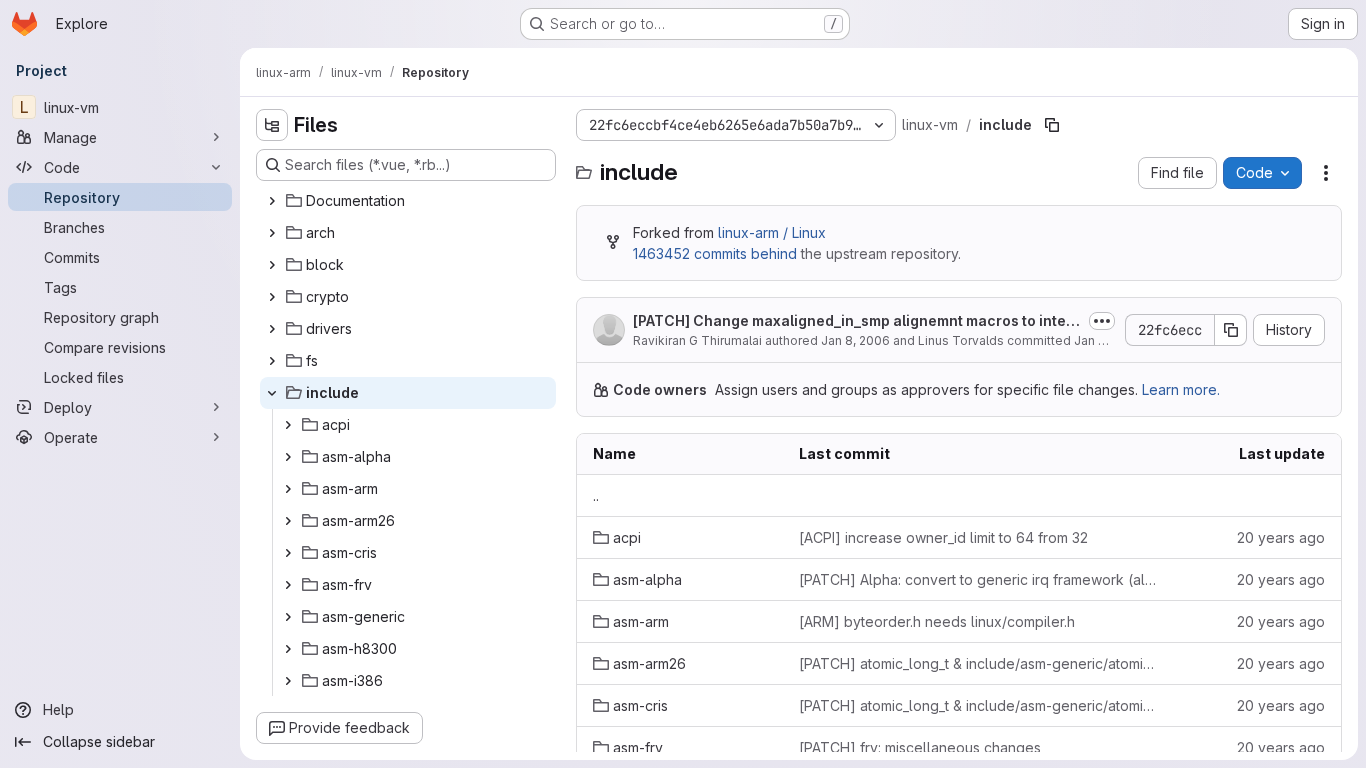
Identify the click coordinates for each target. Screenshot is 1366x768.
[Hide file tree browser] (272, 125)
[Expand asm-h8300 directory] (288, 649)
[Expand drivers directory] (272, 329)
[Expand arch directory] (272, 233)
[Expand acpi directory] (288, 425)
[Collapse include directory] (272, 393)
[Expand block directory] (272, 265)
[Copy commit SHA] (1231, 330)
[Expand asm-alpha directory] (288, 457)
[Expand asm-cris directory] (288, 553)
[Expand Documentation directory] (272, 201)
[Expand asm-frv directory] (288, 585)
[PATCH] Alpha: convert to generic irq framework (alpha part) (979, 579)
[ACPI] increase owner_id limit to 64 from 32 (943, 537)
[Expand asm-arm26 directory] (288, 521)
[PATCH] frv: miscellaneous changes (920, 747)
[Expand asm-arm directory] (288, 489)
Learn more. (1181, 389)
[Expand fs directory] (272, 361)
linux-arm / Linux (772, 232)
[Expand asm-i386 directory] (288, 681)
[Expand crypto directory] (272, 297)
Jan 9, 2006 (1108, 340)
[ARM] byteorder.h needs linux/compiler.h (937, 621)
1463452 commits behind (715, 253)
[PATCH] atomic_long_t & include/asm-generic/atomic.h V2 (979, 663)
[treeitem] (408, 201)
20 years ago (1281, 537)
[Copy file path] (1052, 125)
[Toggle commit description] (1102, 321)
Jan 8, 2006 (855, 340)
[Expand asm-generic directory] (288, 617)
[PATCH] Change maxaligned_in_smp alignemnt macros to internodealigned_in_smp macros (857, 321)
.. (596, 495)
